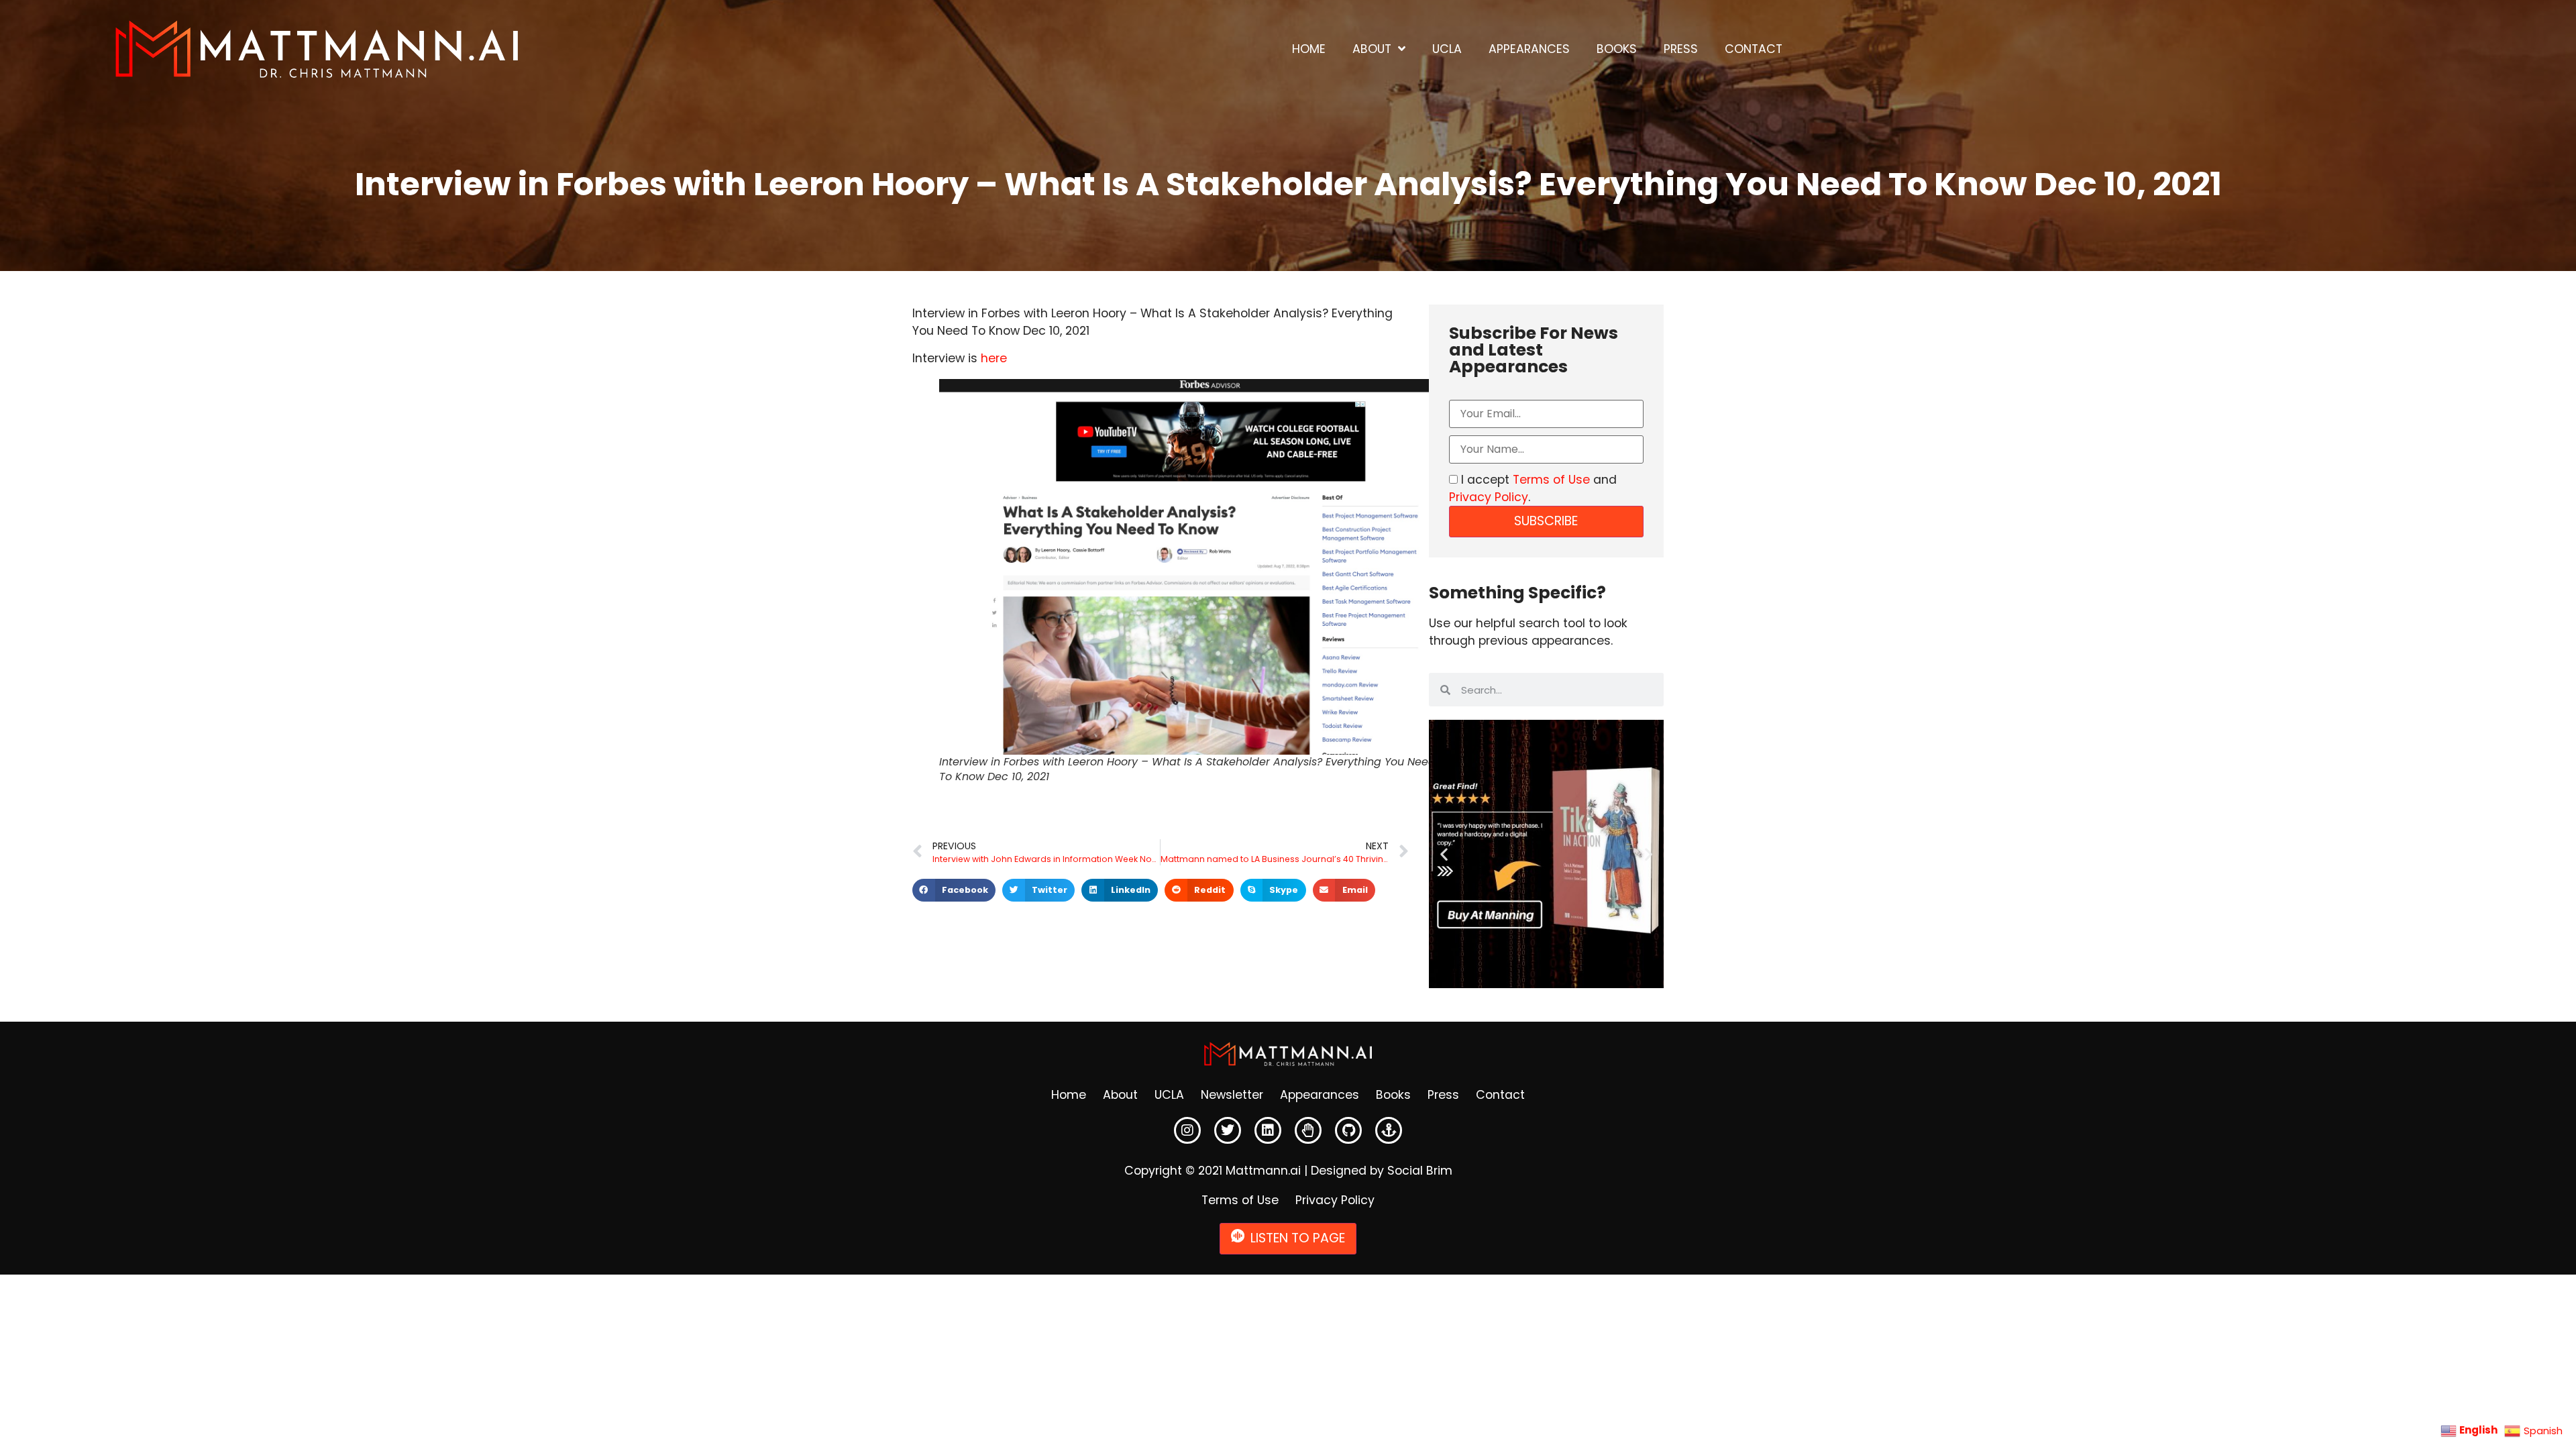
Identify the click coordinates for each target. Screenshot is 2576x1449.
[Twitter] (1228, 1130)
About (1372, 49)
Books (1617, 49)
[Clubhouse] (1308, 1130)
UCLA (1447, 49)
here (996, 358)
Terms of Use (1551, 480)
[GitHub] (1348, 1130)
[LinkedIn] (1268, 1130)
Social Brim (1420, 1171)
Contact (1754, 49)
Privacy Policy (1489, 497)
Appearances (1529, 49)
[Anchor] (1389, 1130)
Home (1309, 49)
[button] (954, 890)
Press (1681, 49)
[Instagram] (1187, 1130)
